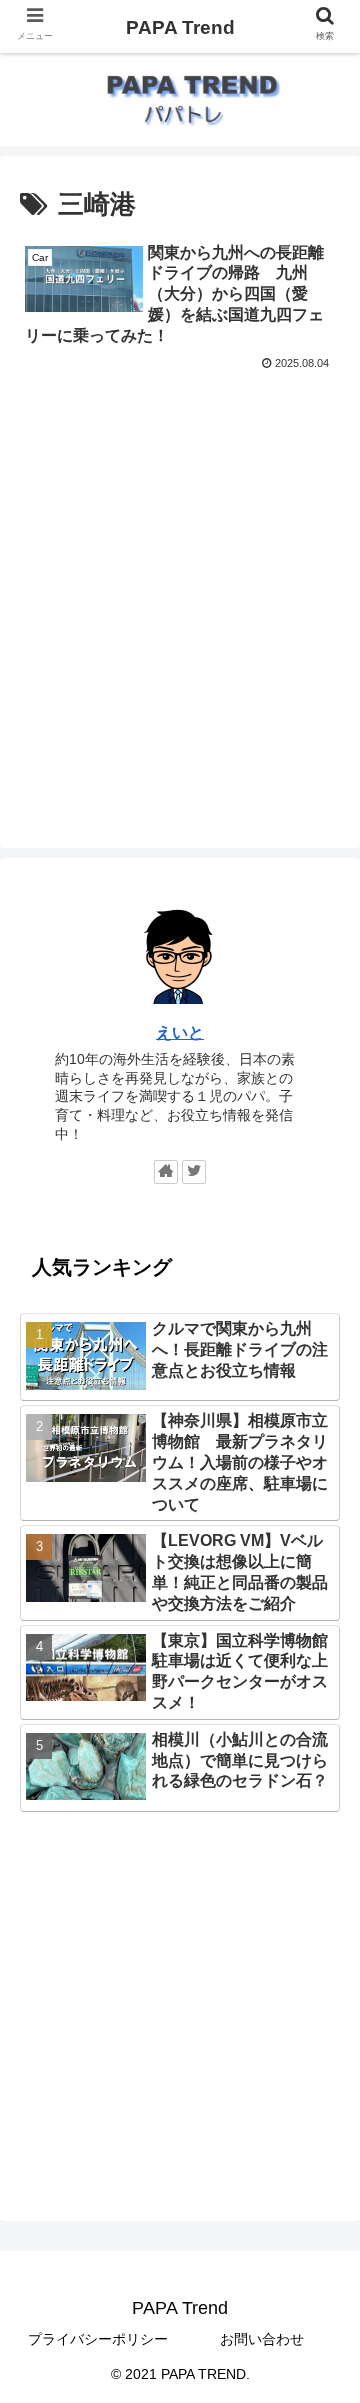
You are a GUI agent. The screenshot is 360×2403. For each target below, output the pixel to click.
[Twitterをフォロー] (194, 1172)
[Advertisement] (180, 565)
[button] (321, 1891)
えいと (180, 1032)
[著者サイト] (166, 1172)
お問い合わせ (262, 2339)
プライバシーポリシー (98, 2339)
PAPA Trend (180, 27)
